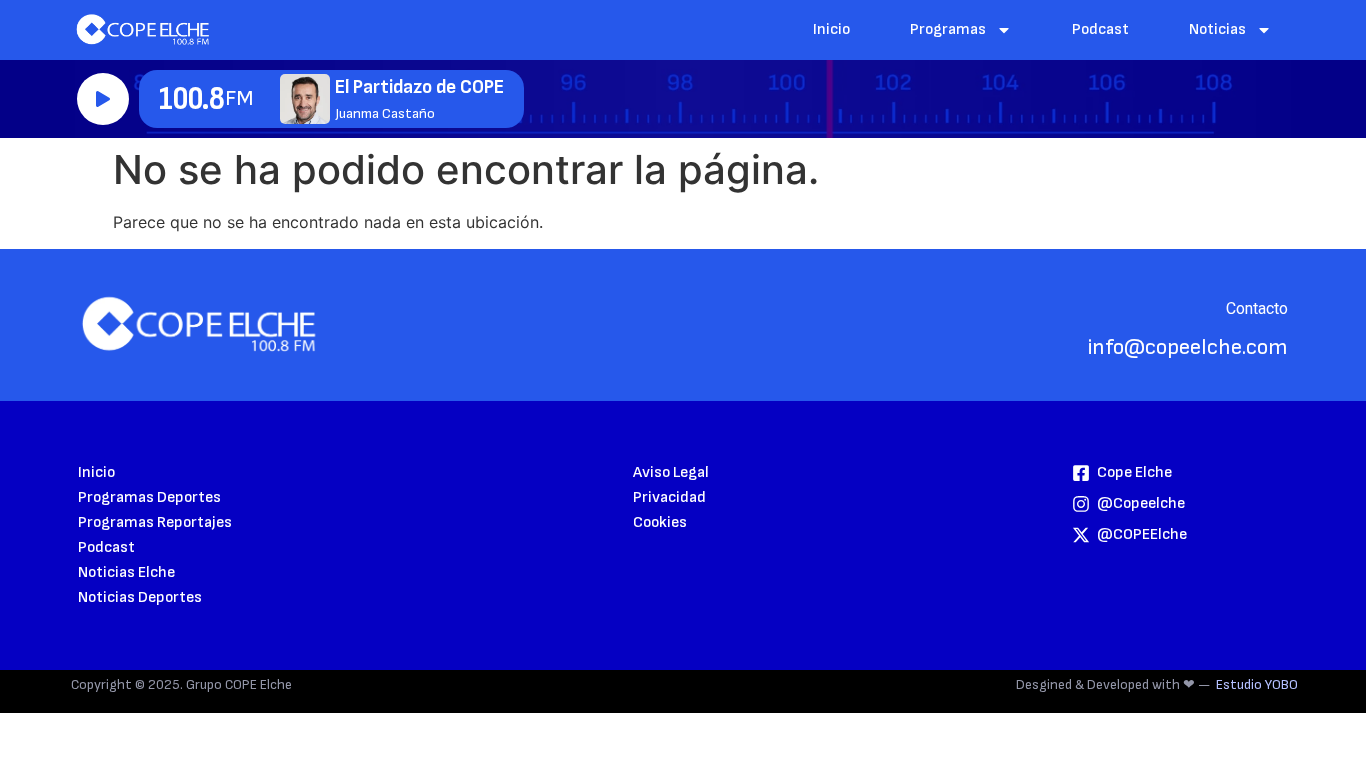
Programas (948, 29)
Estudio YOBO (1257, 684)
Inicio (831, 29)
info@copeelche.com (1188, 347)
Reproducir (103, 99)
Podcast (1100, 29)
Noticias (1217, 29)
